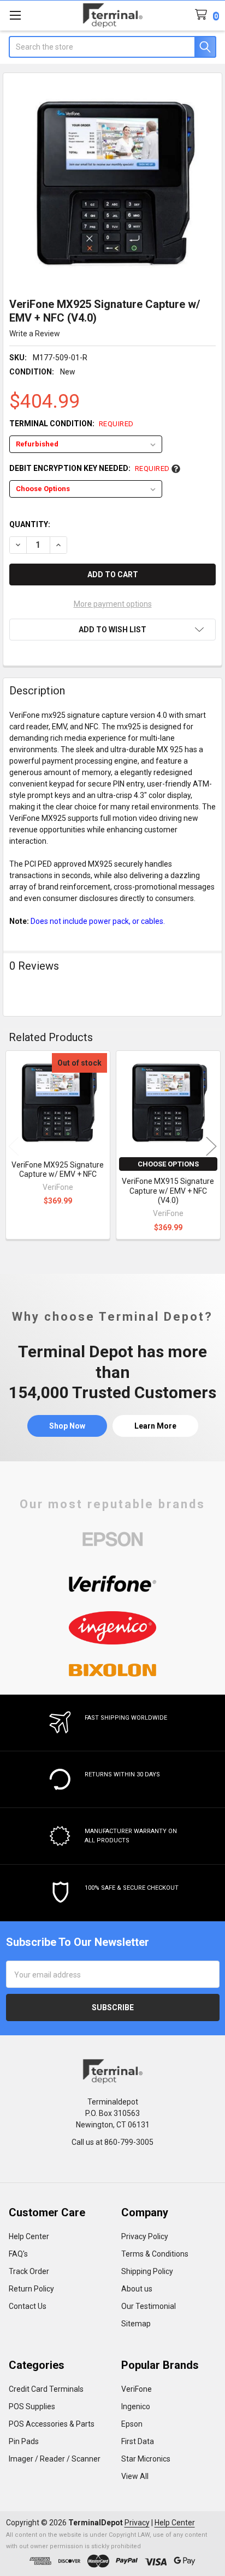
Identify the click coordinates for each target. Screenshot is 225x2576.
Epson (132, 2424)
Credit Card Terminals (46, 2389)
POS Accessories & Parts (52, 2424)
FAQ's (18, 2254)
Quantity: (30, 524)
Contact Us (28, 2306)
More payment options (113, 604)
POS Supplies (32, 2406)
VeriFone (137, 2389)
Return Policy (31, 2289)
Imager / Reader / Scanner (55, 2459)
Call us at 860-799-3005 (112, 2142)
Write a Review (35, 334)
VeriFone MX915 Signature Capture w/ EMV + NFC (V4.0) (168, 1191)
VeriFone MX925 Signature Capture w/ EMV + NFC (58, 1170)
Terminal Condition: (72, 424)
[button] (112, 630)
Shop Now (67, 1426)
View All (135, 2476)
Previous (14, 1146)
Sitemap (136, 2324)
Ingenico (136, 2406)
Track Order (29, 2271)
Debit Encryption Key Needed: (90, 468)
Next (211, 1146)
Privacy (137, 2523)
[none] (113, 182)
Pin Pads (24, 2441)
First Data (138, 2441)
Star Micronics (146, 2459)
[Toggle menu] (15, 15)
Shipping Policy (147, 2271)
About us (137, 2289)
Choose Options (168, 1164)
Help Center (29, 2236)
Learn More (155, 1426)
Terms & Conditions (155, 2254)
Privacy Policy (145, 2236)
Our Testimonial (149, 2306)
